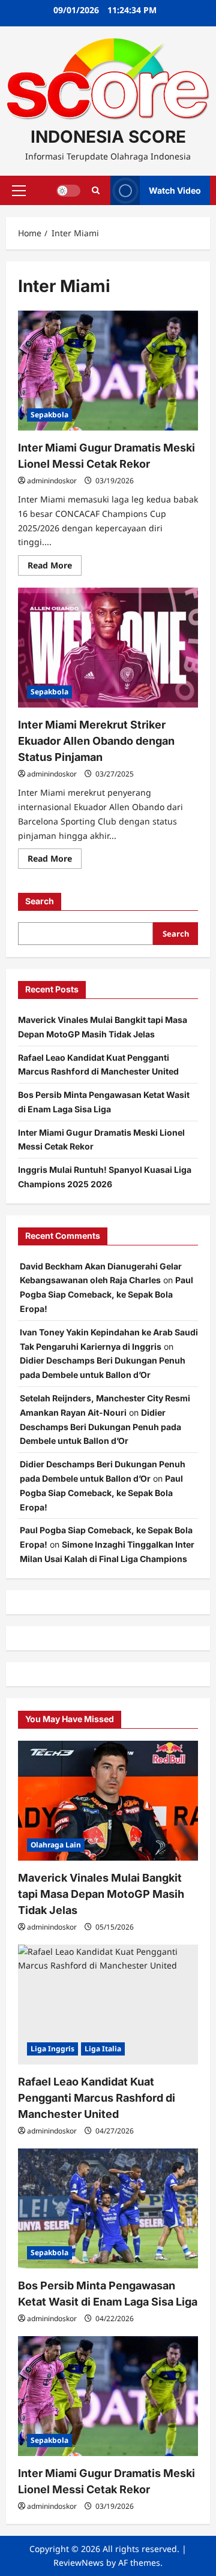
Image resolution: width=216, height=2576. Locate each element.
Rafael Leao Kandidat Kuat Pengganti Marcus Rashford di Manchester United (97, 2098)
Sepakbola (49, 415)
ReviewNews (79, 2563)
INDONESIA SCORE (108, 137)
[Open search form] (96, 190)
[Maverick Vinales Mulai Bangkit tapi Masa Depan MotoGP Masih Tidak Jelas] (108, 1801)
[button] (19, 191)
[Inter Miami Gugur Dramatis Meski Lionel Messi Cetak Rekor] (108, 371)
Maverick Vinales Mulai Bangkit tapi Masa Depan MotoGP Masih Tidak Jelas (101, 1894)
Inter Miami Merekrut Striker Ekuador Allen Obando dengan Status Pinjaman (96, 741)
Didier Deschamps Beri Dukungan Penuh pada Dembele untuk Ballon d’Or (100, 1427)
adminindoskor (52, 481)
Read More (55, 567)
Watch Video (175, 190)
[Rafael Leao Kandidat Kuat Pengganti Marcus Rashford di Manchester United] (108, 2005)
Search (40, 901)
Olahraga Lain (56, 1845)
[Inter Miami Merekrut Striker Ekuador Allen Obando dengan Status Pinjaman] (108, 648)
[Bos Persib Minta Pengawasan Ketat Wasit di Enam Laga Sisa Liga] (108, 2208)
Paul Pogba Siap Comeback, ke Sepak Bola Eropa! (106, 1294)
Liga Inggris (52, 2049)
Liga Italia (103, 2049)
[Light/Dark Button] (68, 191)
